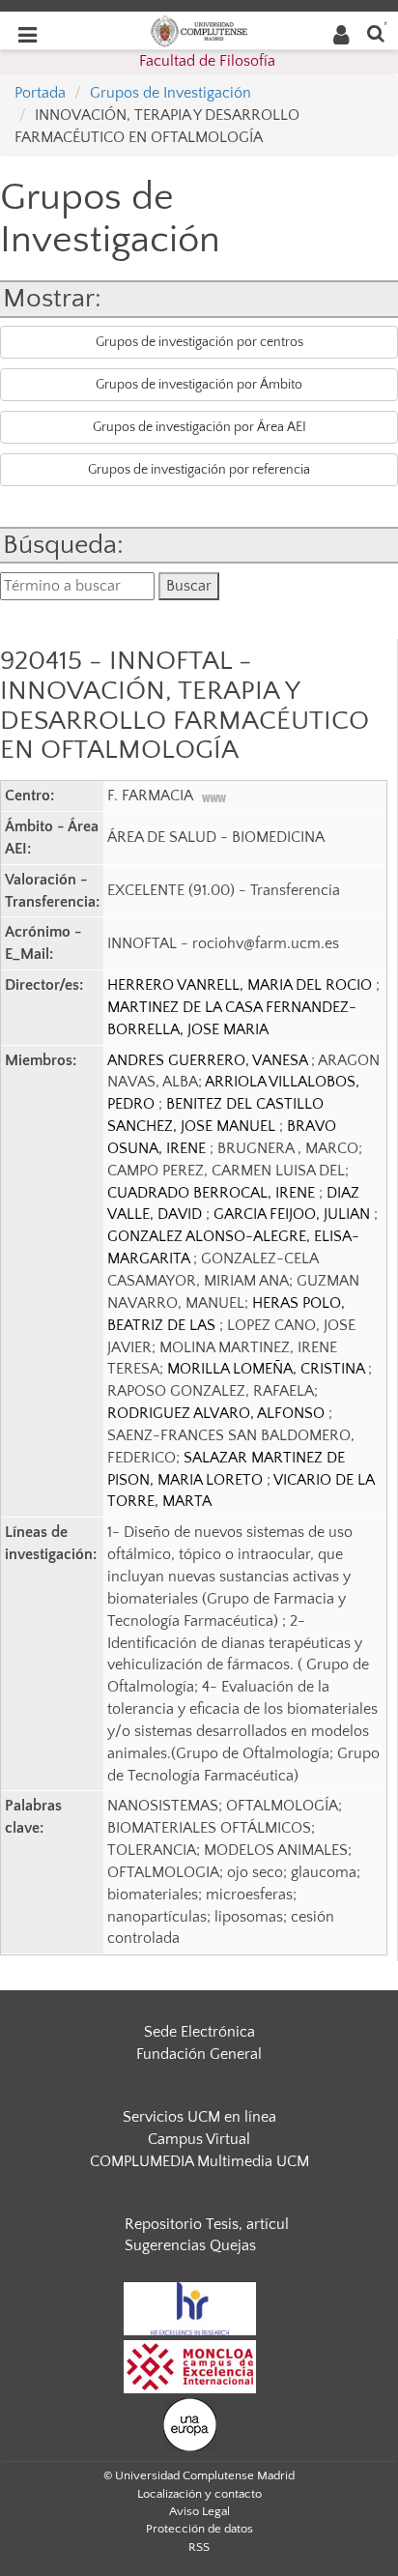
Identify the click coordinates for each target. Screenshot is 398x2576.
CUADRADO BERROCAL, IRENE (213, 1193)
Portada (40, 93)
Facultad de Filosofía (207, 61)
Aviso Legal (199, 2511)
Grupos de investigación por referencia (199, 470)
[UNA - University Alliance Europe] (190, 2423)
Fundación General (199, 2054)
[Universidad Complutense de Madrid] (199, 30)
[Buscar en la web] (376, 32)
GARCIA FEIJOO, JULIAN (294, 1214)
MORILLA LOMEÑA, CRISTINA (268, 1369)
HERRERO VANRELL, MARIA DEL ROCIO (242, 985)
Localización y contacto (199, 2494)
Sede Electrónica (199, 2032)
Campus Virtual (199, 2139)
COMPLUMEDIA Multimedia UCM (199, 2161)
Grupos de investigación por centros (199, 342)
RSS (199, 2547)
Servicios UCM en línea (199, 2117)
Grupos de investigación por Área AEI (199, 427)
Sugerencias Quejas (190, 2245)
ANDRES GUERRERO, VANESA (209, 1060)
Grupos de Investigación (171, 93)
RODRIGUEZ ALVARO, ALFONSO (218, 1413)
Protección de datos (199, 2529)
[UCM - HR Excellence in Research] (190, 2307)
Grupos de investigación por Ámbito (199, 385)
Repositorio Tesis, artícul (207, 2224)
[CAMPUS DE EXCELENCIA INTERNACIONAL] (190, 2365)
